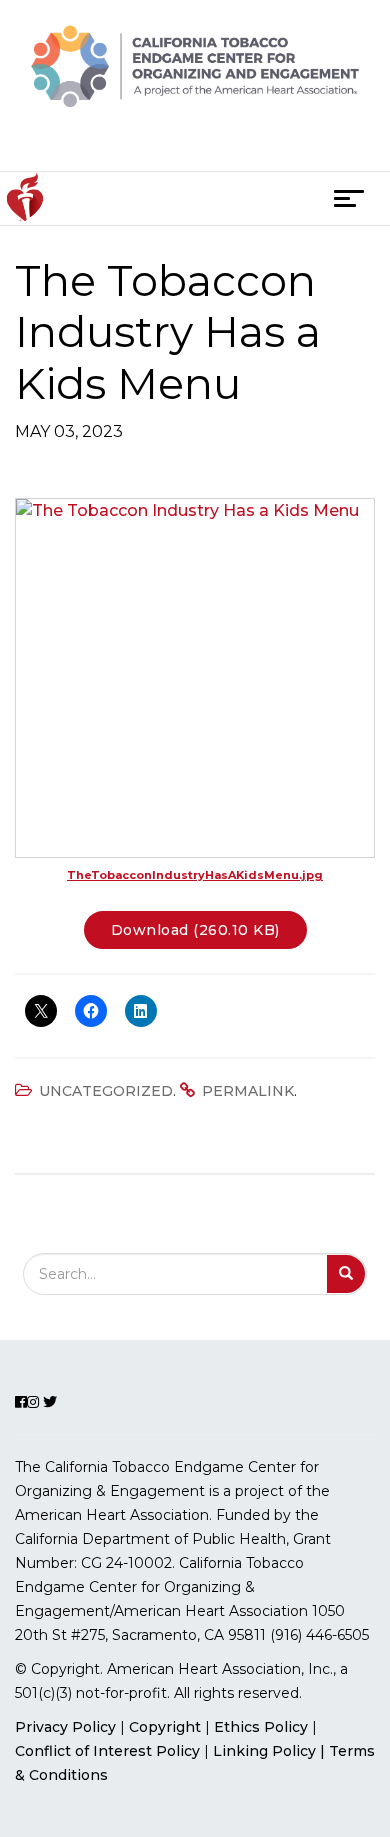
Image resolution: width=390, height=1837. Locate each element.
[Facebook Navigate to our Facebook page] (158, 145)
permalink (248, 1091)
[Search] (346, 1274)
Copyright (165, 1727)
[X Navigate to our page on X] (229, 145)
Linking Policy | (271, 1751)
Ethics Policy (261, 1727)
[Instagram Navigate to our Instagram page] (191, 145)
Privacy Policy (65, 1727)
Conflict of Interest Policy (107, 1751)
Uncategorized (106, 1091)
